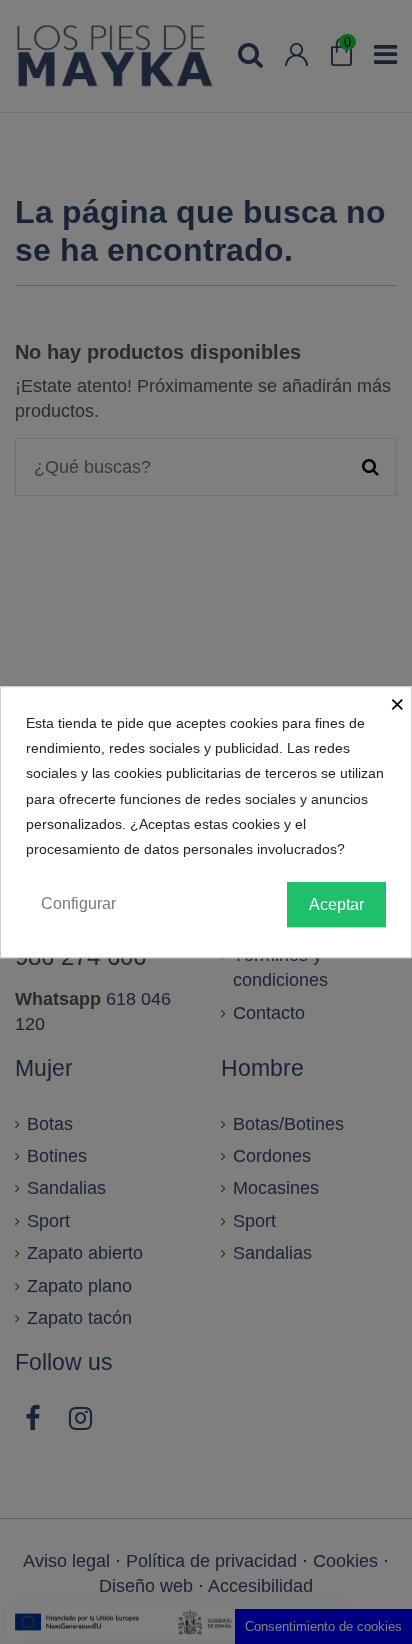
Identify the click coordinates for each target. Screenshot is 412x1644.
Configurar (78, 903)
